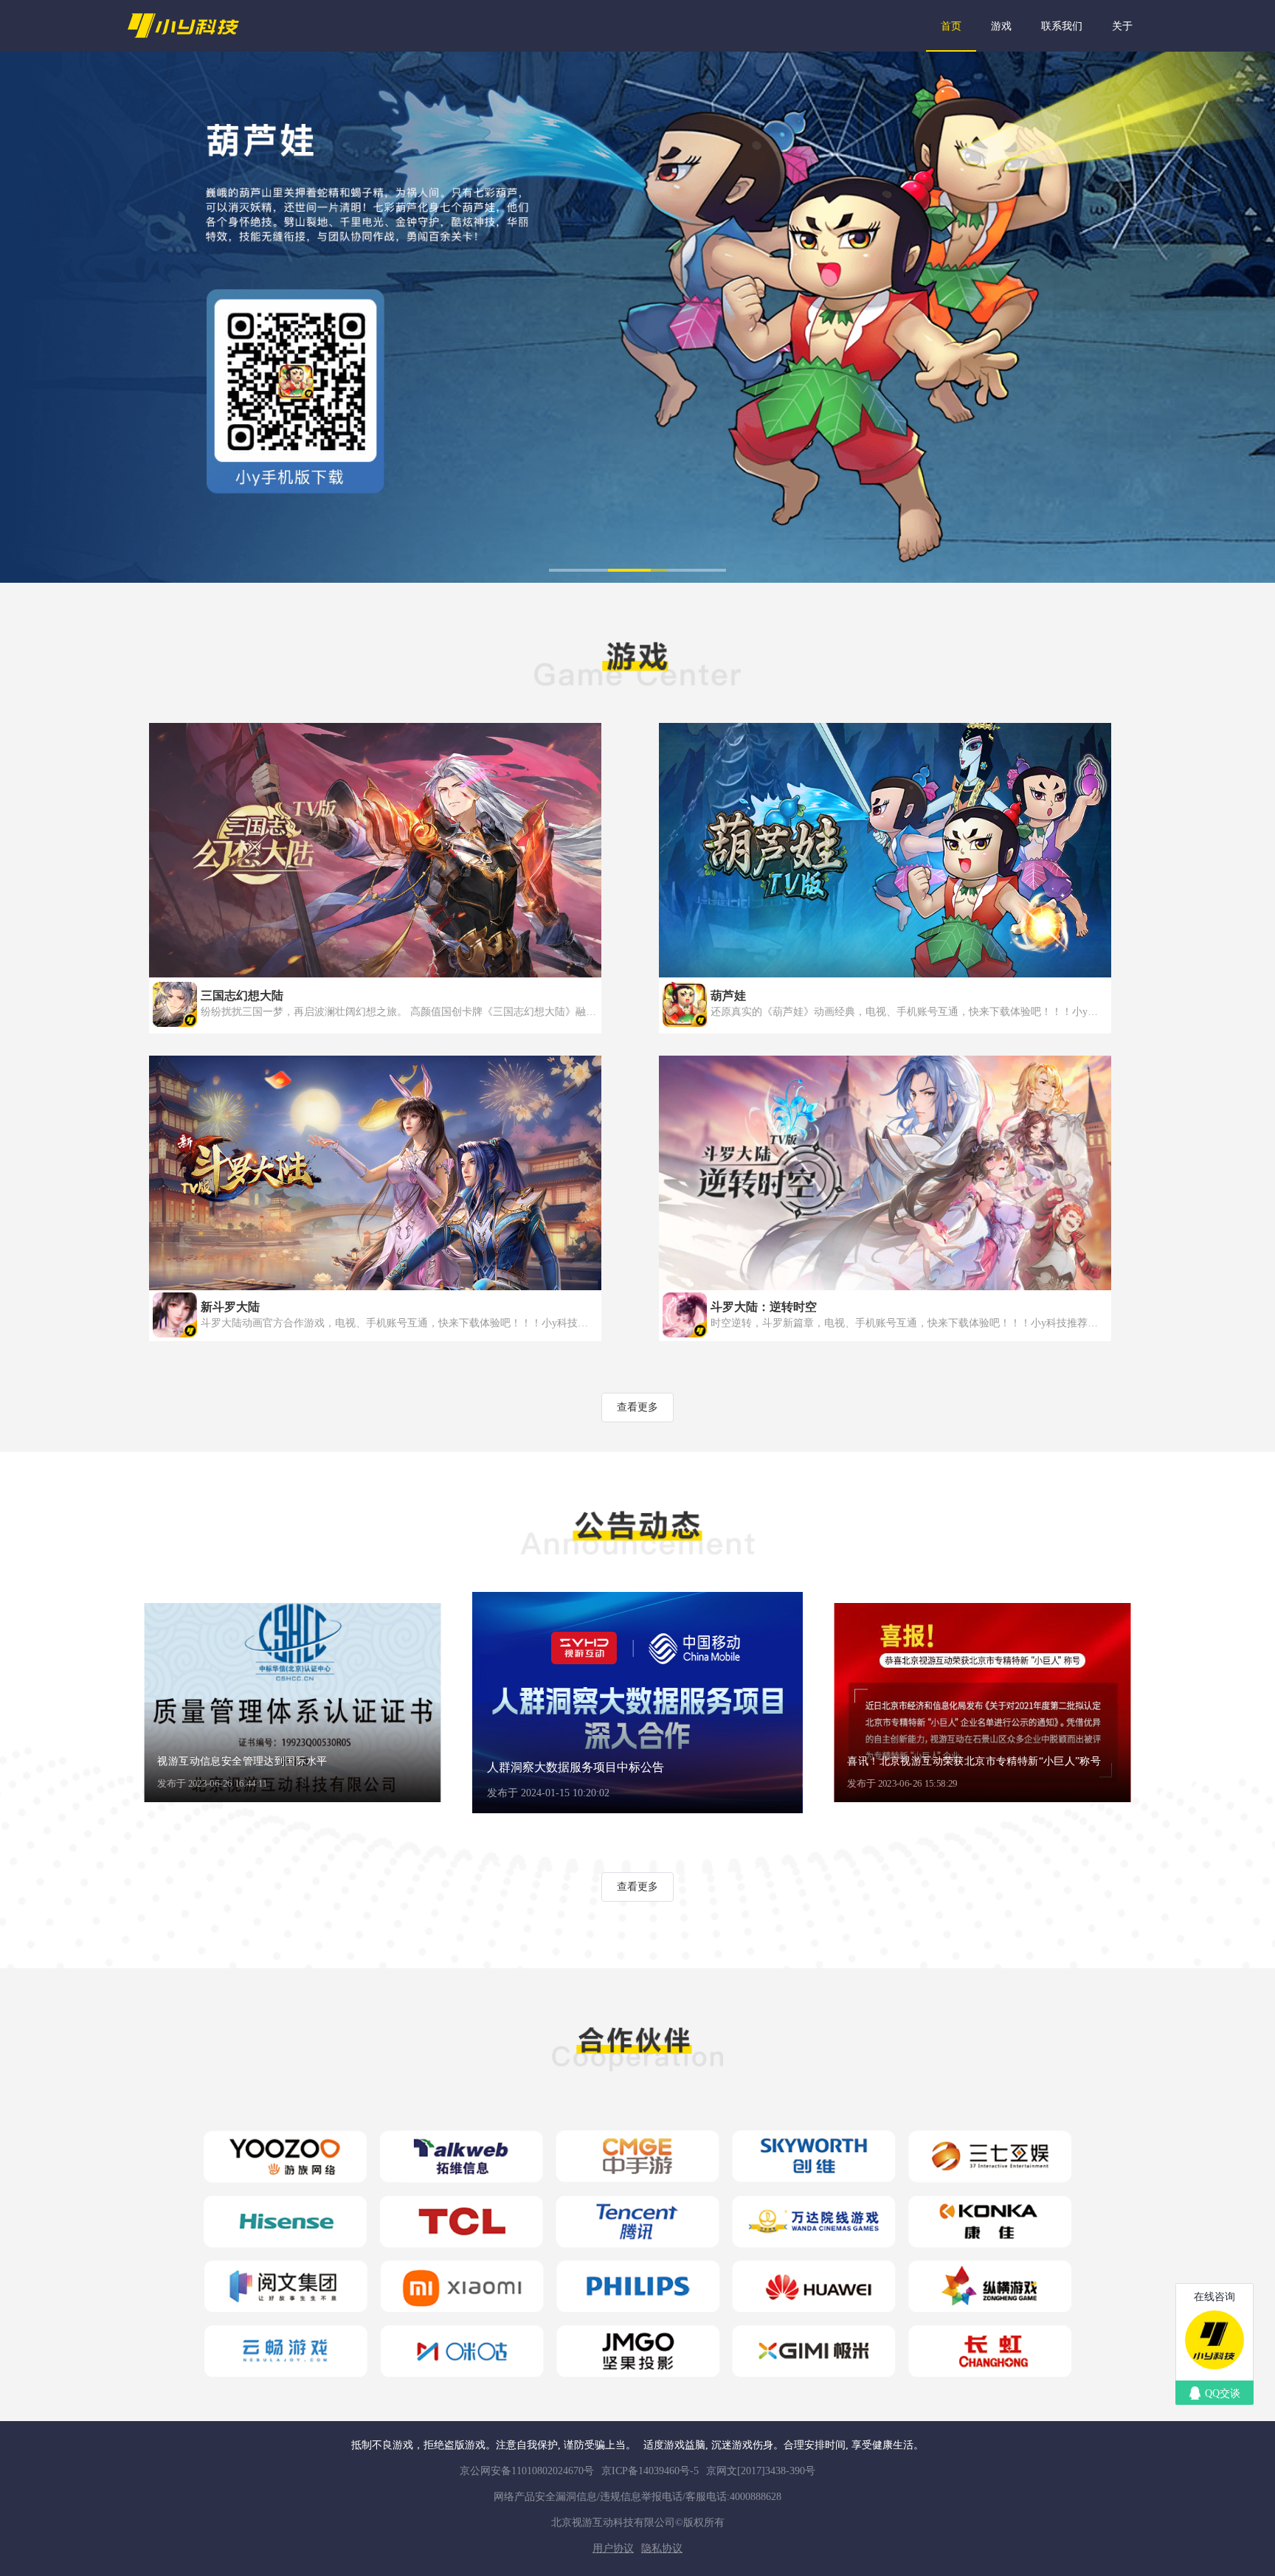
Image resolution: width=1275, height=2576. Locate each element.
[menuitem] (951, 26)
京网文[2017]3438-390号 (761, 2471)
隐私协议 (662, 2548)
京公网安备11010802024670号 (527, 2471)
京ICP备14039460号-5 (650, 2471)
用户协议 (613, 2548)
